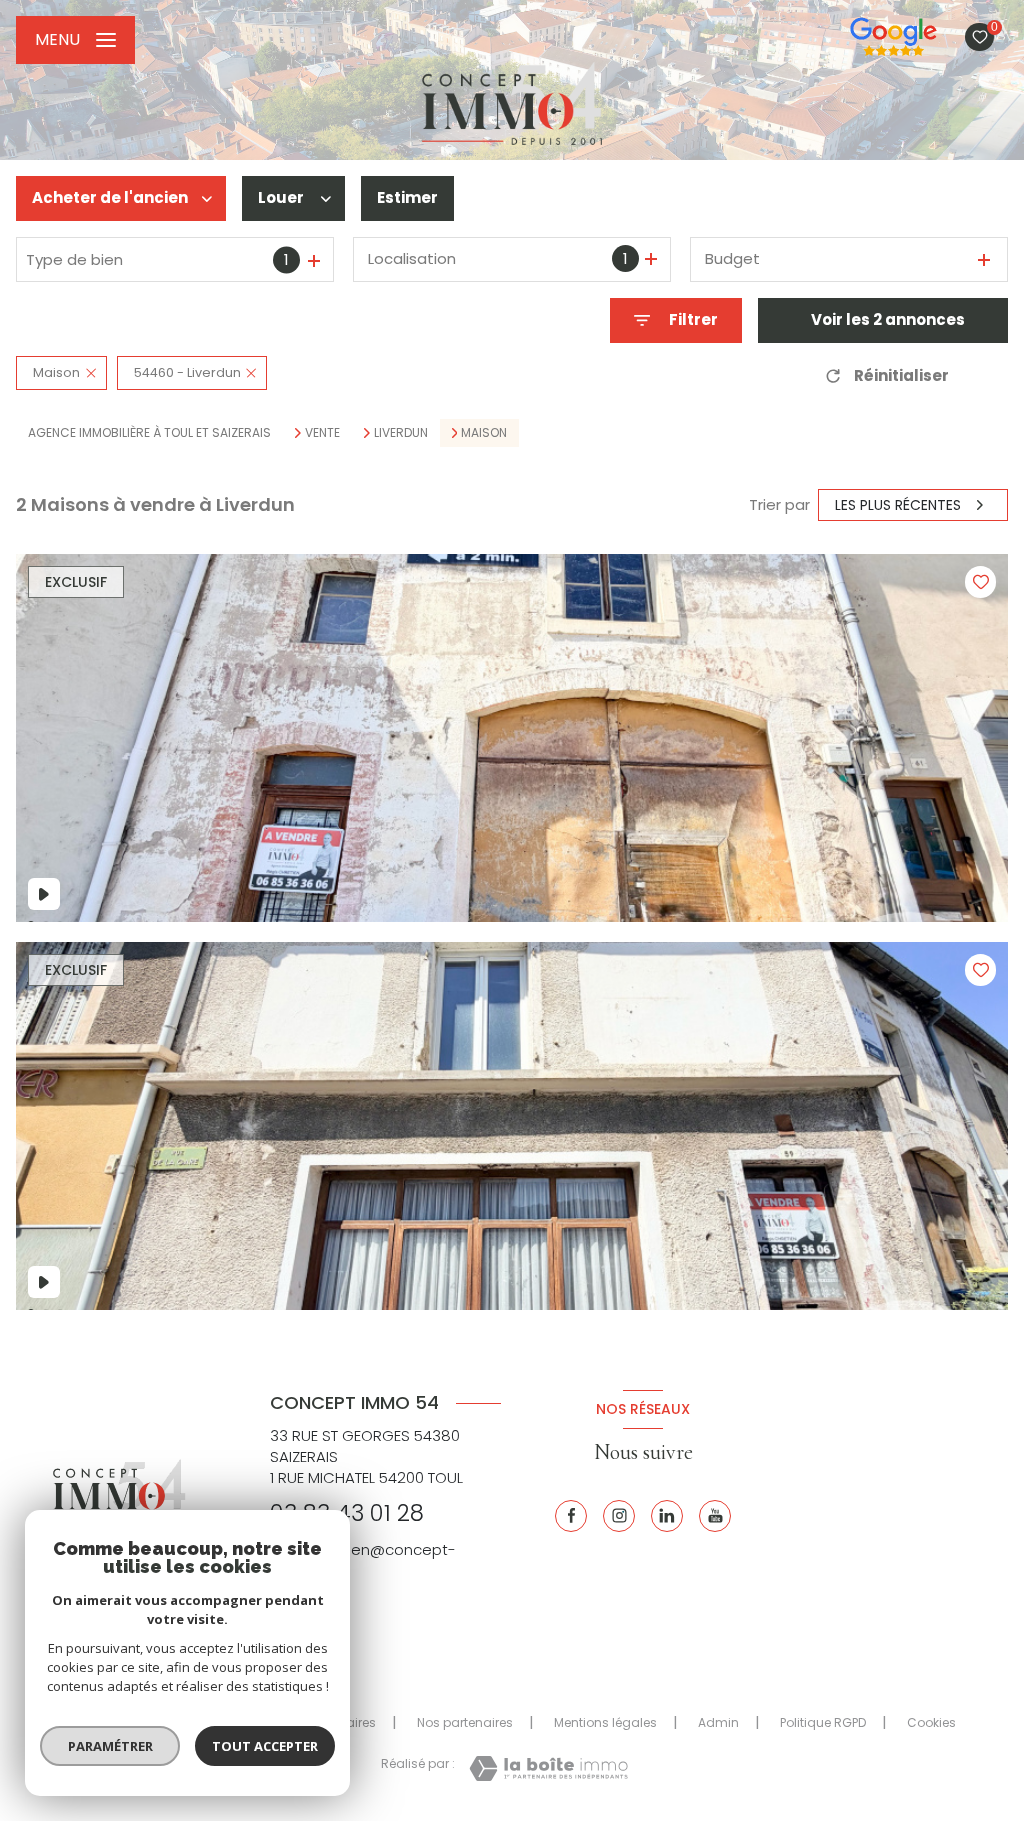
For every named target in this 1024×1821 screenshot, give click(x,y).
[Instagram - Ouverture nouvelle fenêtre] (619, 1516)
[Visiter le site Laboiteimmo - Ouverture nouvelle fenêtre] (548, 1768)
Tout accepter (265, 1746)
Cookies (931, 1723)
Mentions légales (605, 1722)
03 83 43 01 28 (347, 1513)
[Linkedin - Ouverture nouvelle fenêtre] (667, 1516)
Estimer (407, 197)
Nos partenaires (465, 1722)
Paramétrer (110, 1746)
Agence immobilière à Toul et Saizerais (149, 432)
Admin (718, 1722)
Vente (322, 433)
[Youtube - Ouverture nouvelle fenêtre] (715, 1516)
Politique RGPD (823, 1722)
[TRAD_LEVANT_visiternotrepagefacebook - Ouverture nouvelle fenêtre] (571, 1516)
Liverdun (401, 433)
